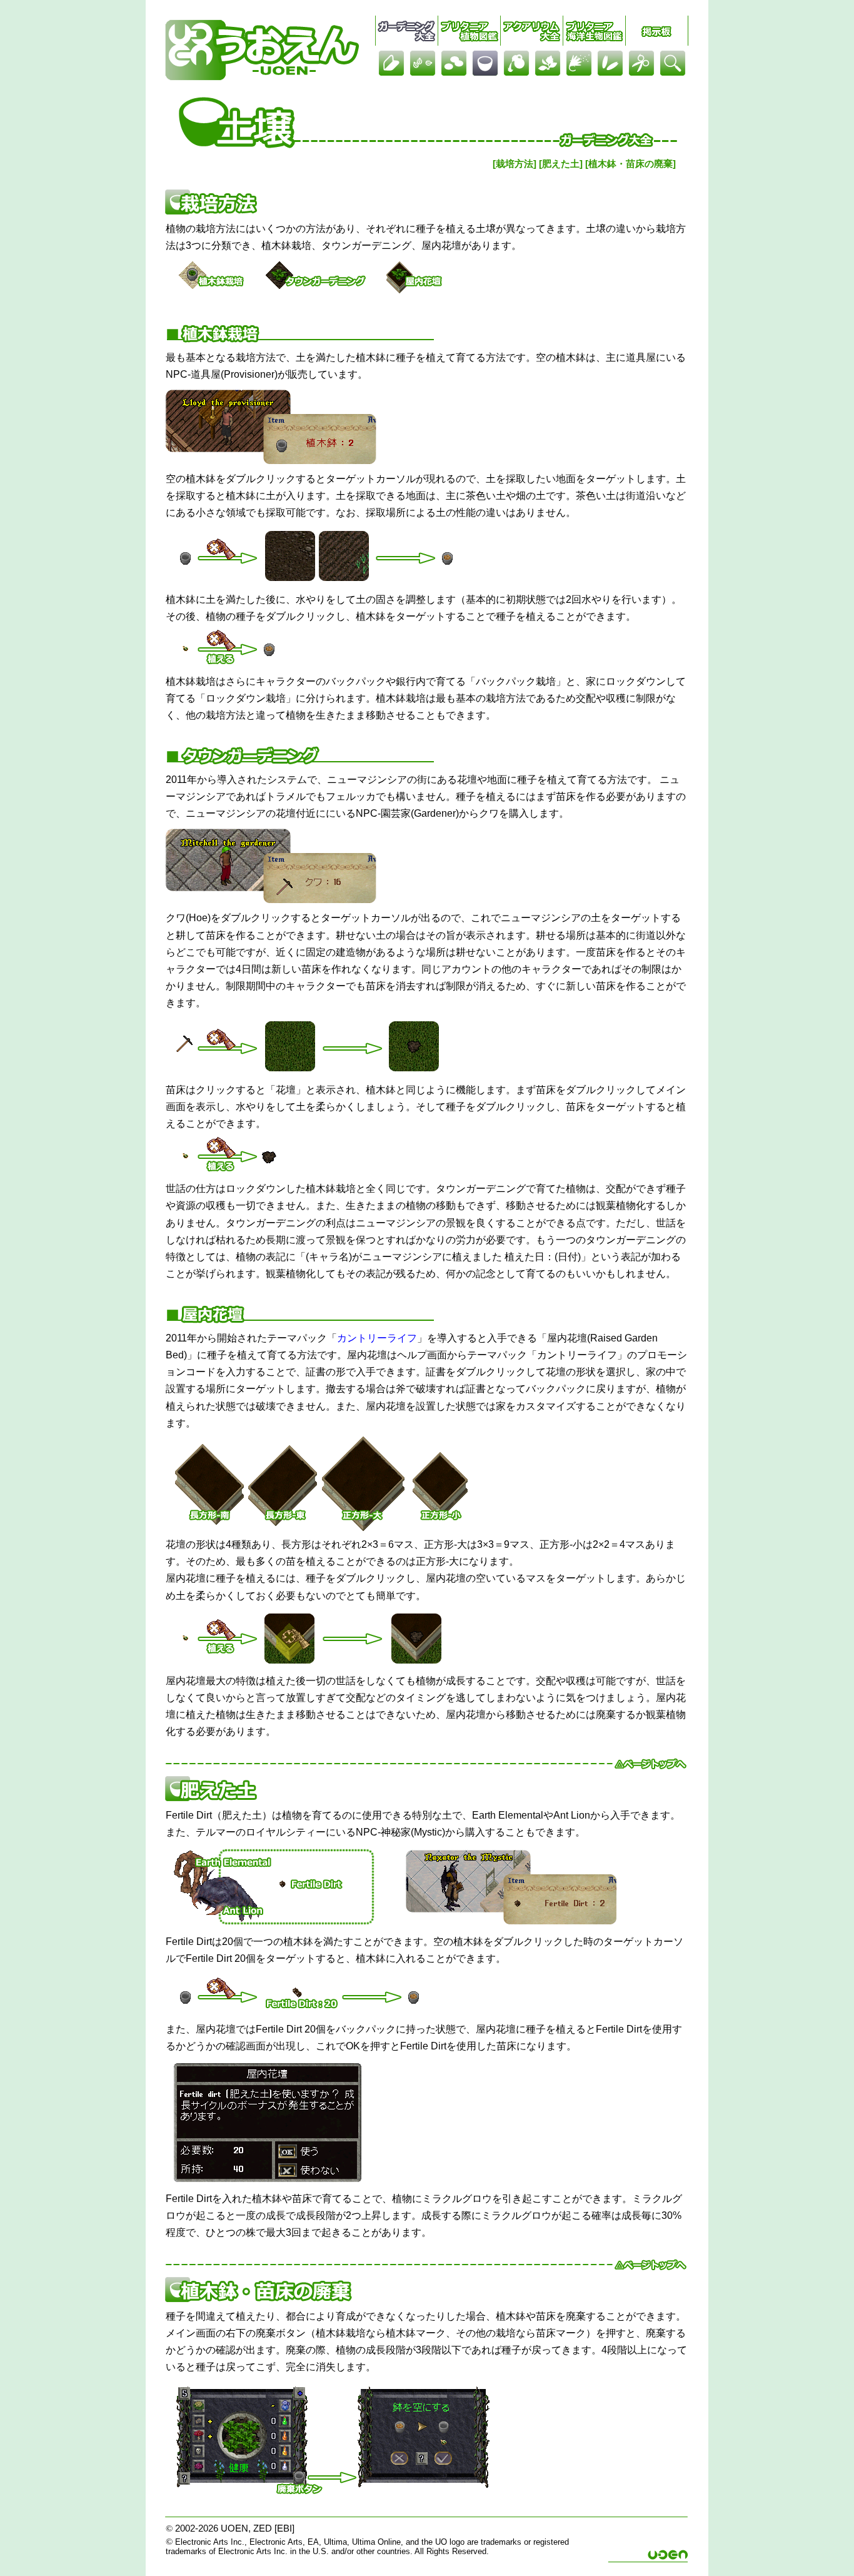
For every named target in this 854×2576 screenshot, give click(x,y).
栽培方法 (515, 164)
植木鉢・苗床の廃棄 (630, 164)
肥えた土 (561, 164)
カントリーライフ (377, 1338)
